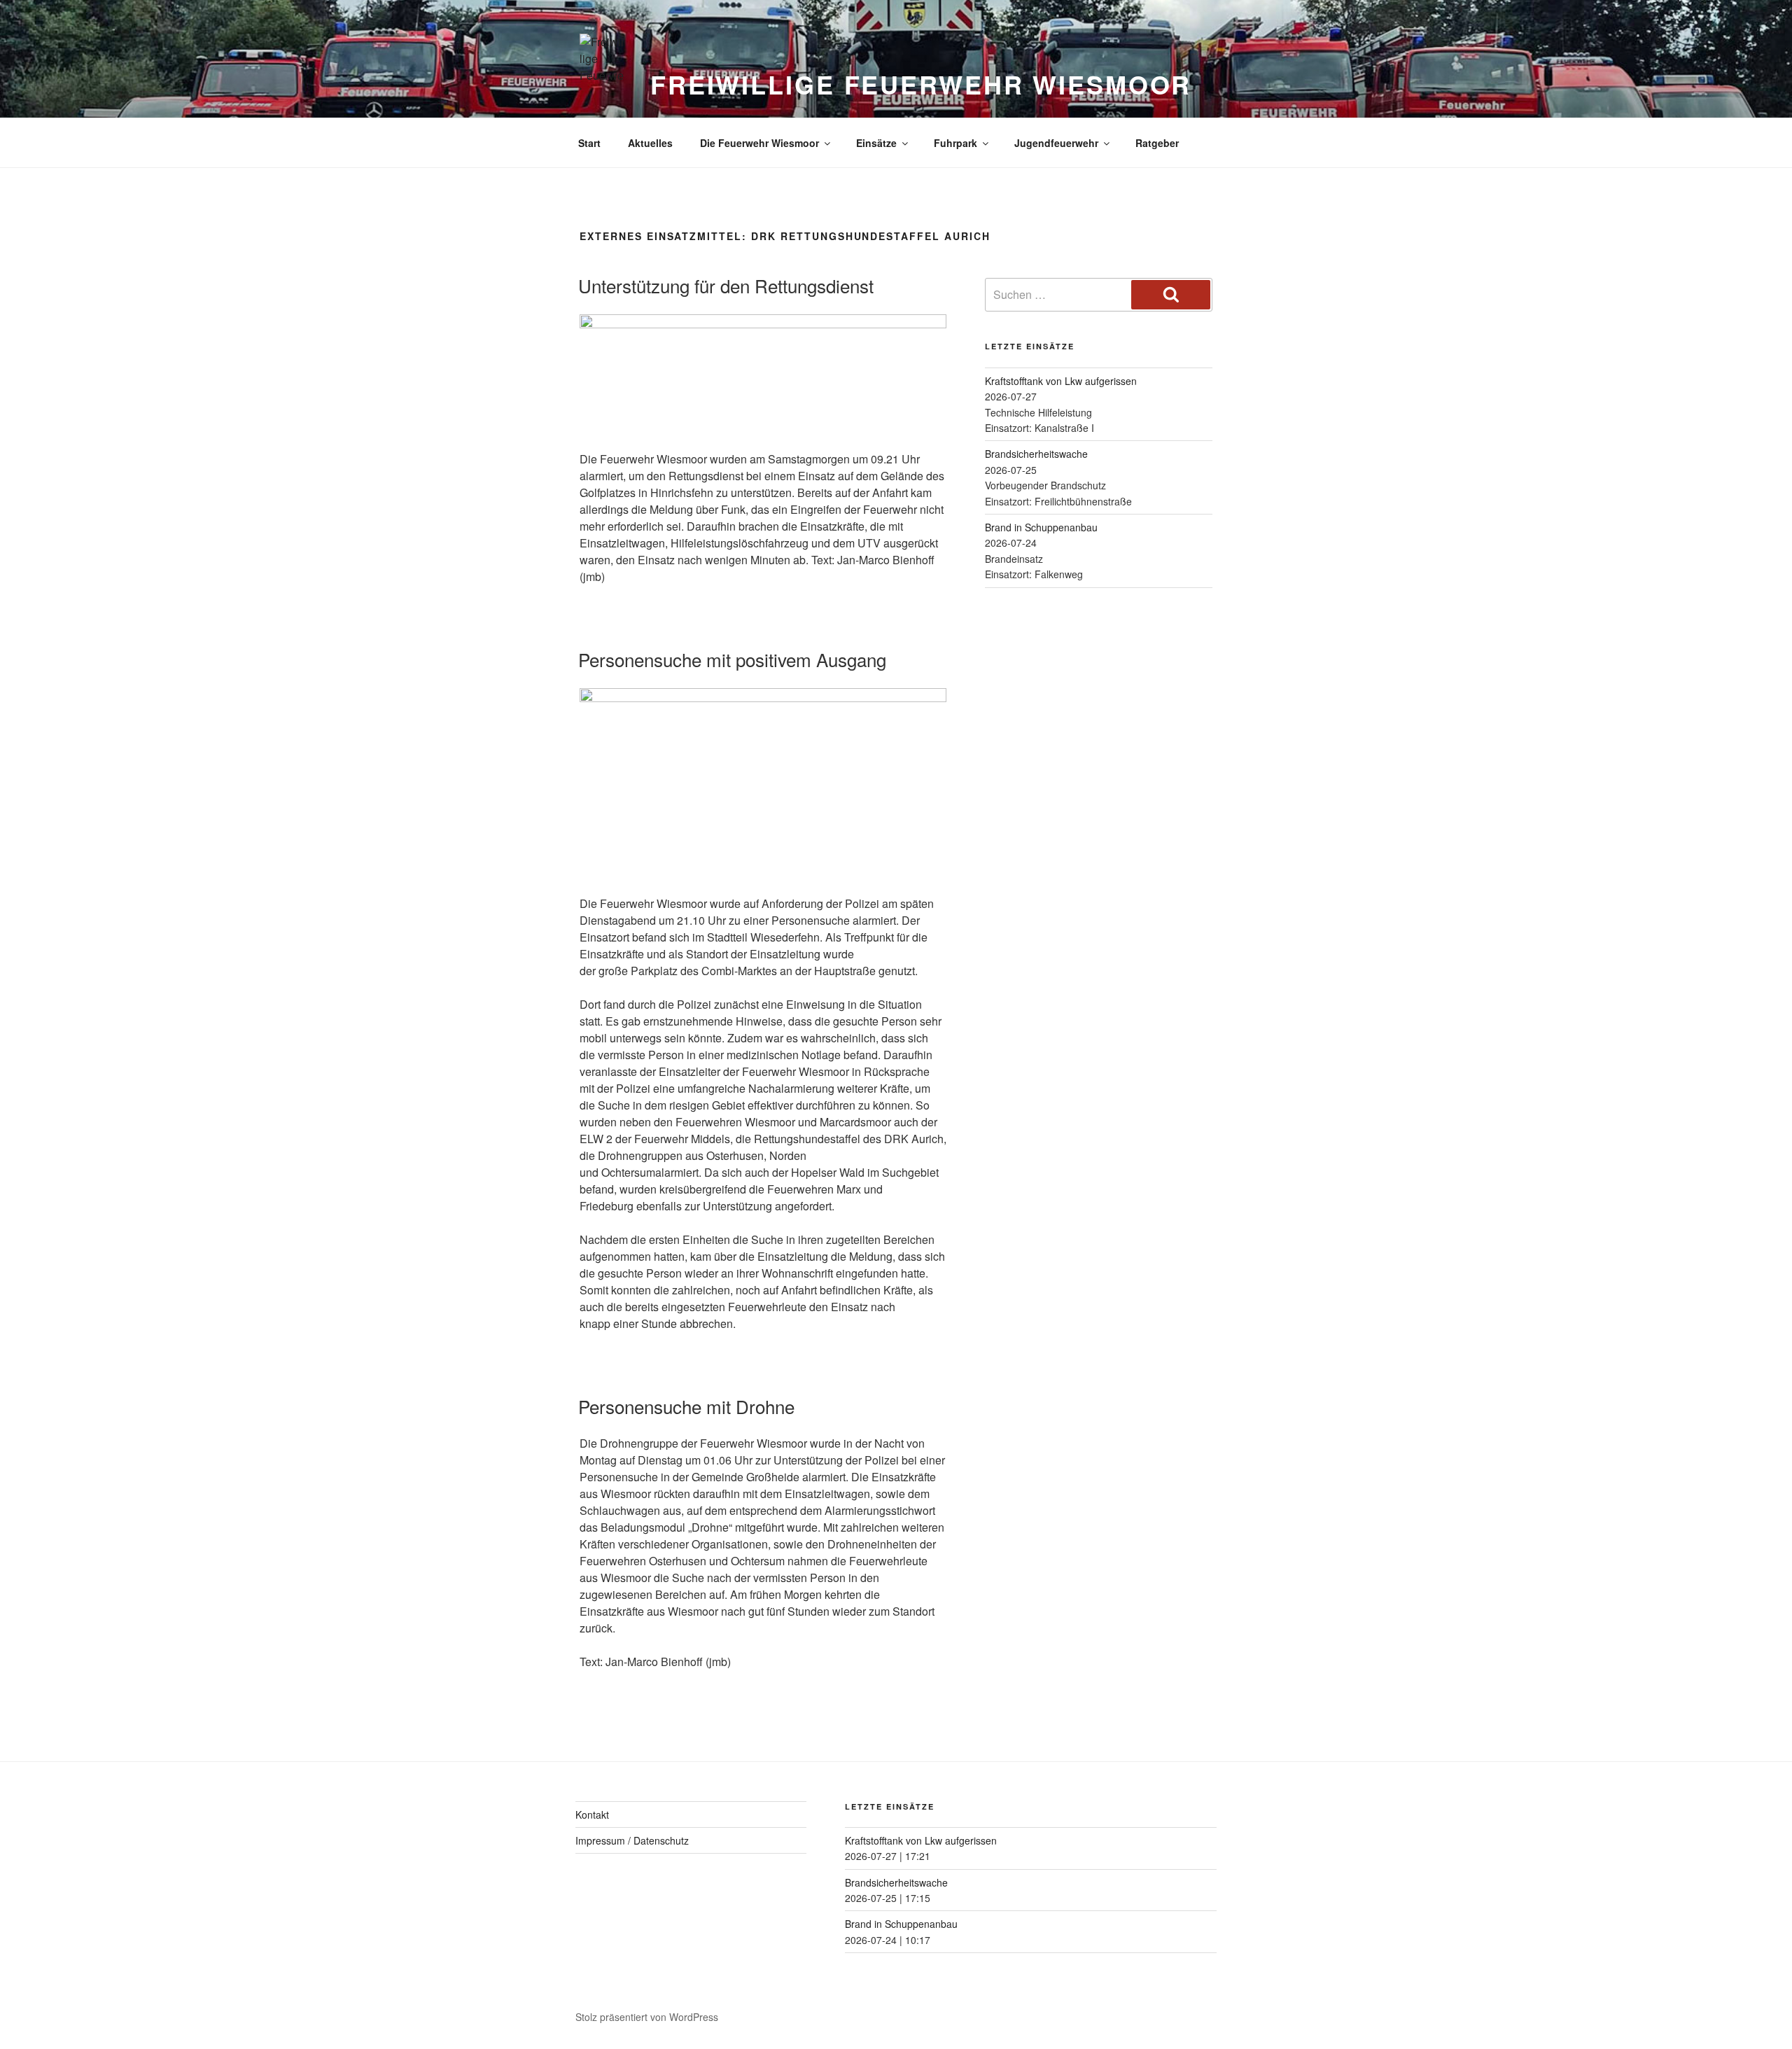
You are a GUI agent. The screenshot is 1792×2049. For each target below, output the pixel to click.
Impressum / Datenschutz (632, 1840)
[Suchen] (1171, 295)
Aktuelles (650, 143)
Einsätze (876, 143)
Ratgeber (1157, 143)
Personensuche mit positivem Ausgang (732, 659)
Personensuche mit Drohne (686, 1406)
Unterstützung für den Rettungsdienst (726, 285)
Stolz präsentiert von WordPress (647, 2017)
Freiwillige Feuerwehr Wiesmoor (921, 84)
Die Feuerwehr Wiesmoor (759, 143)
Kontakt (592, 1814)
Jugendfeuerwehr (1056, 143)
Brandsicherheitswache (1036, 454)
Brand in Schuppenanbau (1041, 527)
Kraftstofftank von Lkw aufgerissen (1061, 381)
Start (589, 143)
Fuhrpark (955, 143)
